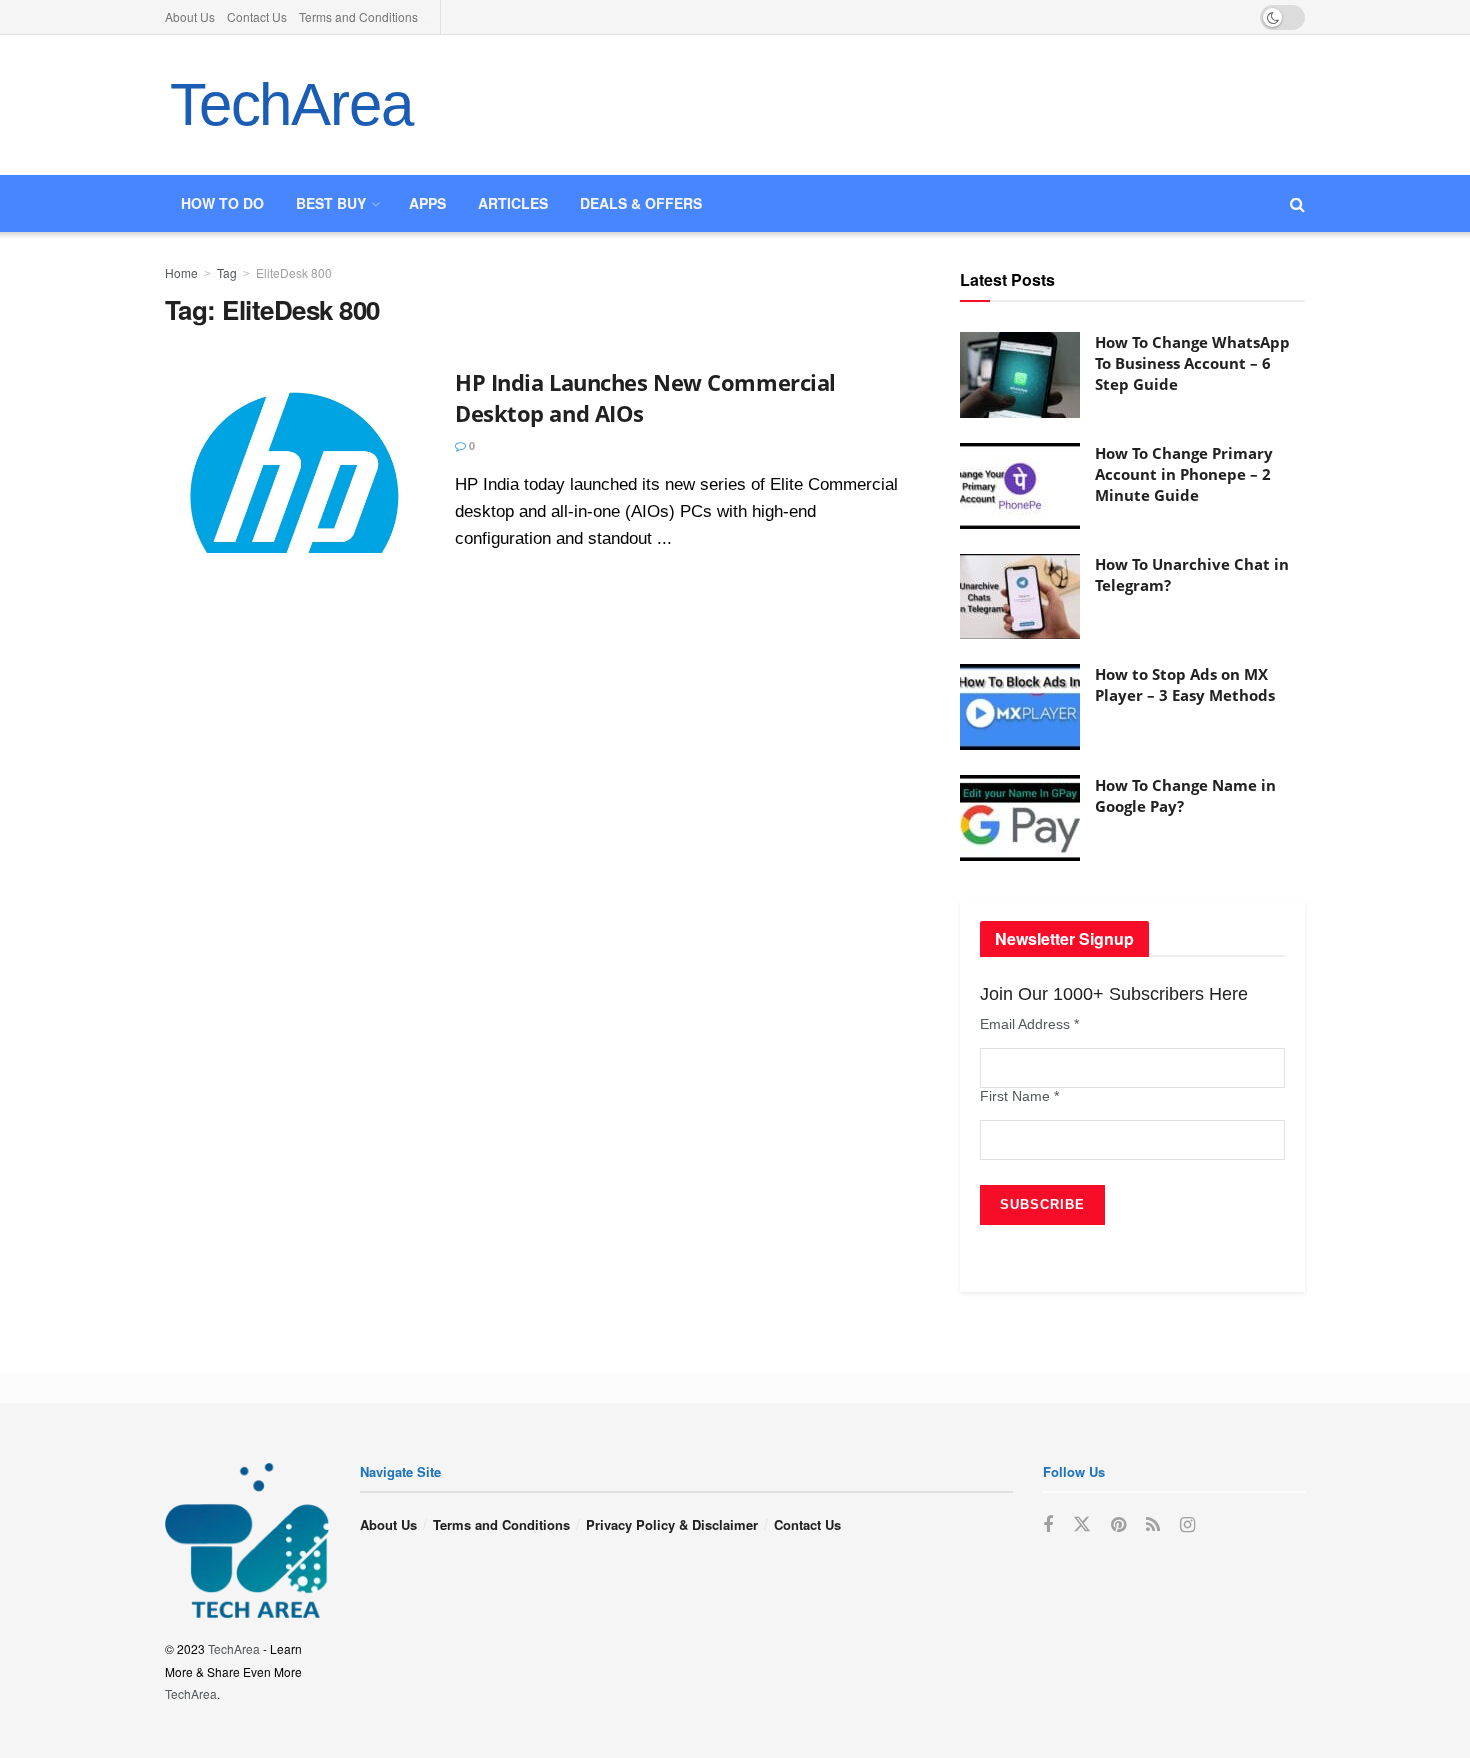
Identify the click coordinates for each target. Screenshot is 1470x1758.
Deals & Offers (641, 203)
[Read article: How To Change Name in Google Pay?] (1020, 818)
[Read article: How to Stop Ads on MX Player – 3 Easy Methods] (1020, 707)
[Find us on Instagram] (1187, 1525)
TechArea (291, 104)
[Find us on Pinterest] (1118, 1525)
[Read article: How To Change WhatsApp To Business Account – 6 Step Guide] (1020, 375)
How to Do (222, 203)
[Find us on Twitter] (1082, 1524)
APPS (427, 203)
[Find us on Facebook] (1048, 1525)
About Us (190, 16)
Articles (513, 203)
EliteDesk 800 (294, 272)
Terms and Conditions (358, 16)
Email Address (1029, 1024)
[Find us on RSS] (1153, 1525)
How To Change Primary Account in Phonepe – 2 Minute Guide (1184, 474)
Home (181, 272)
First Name (1019, 1096)
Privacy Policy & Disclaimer (672, 1524)
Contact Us (257, 16)
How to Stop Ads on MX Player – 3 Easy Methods (1185, 684)
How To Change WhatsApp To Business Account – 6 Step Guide (1192, 363)
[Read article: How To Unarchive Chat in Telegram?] (1020, 597)
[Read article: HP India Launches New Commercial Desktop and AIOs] (295, 460)
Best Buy (331, 203)
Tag (227, 272)
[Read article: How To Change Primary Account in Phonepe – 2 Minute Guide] (1020, 486)
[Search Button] (1297, 203)
